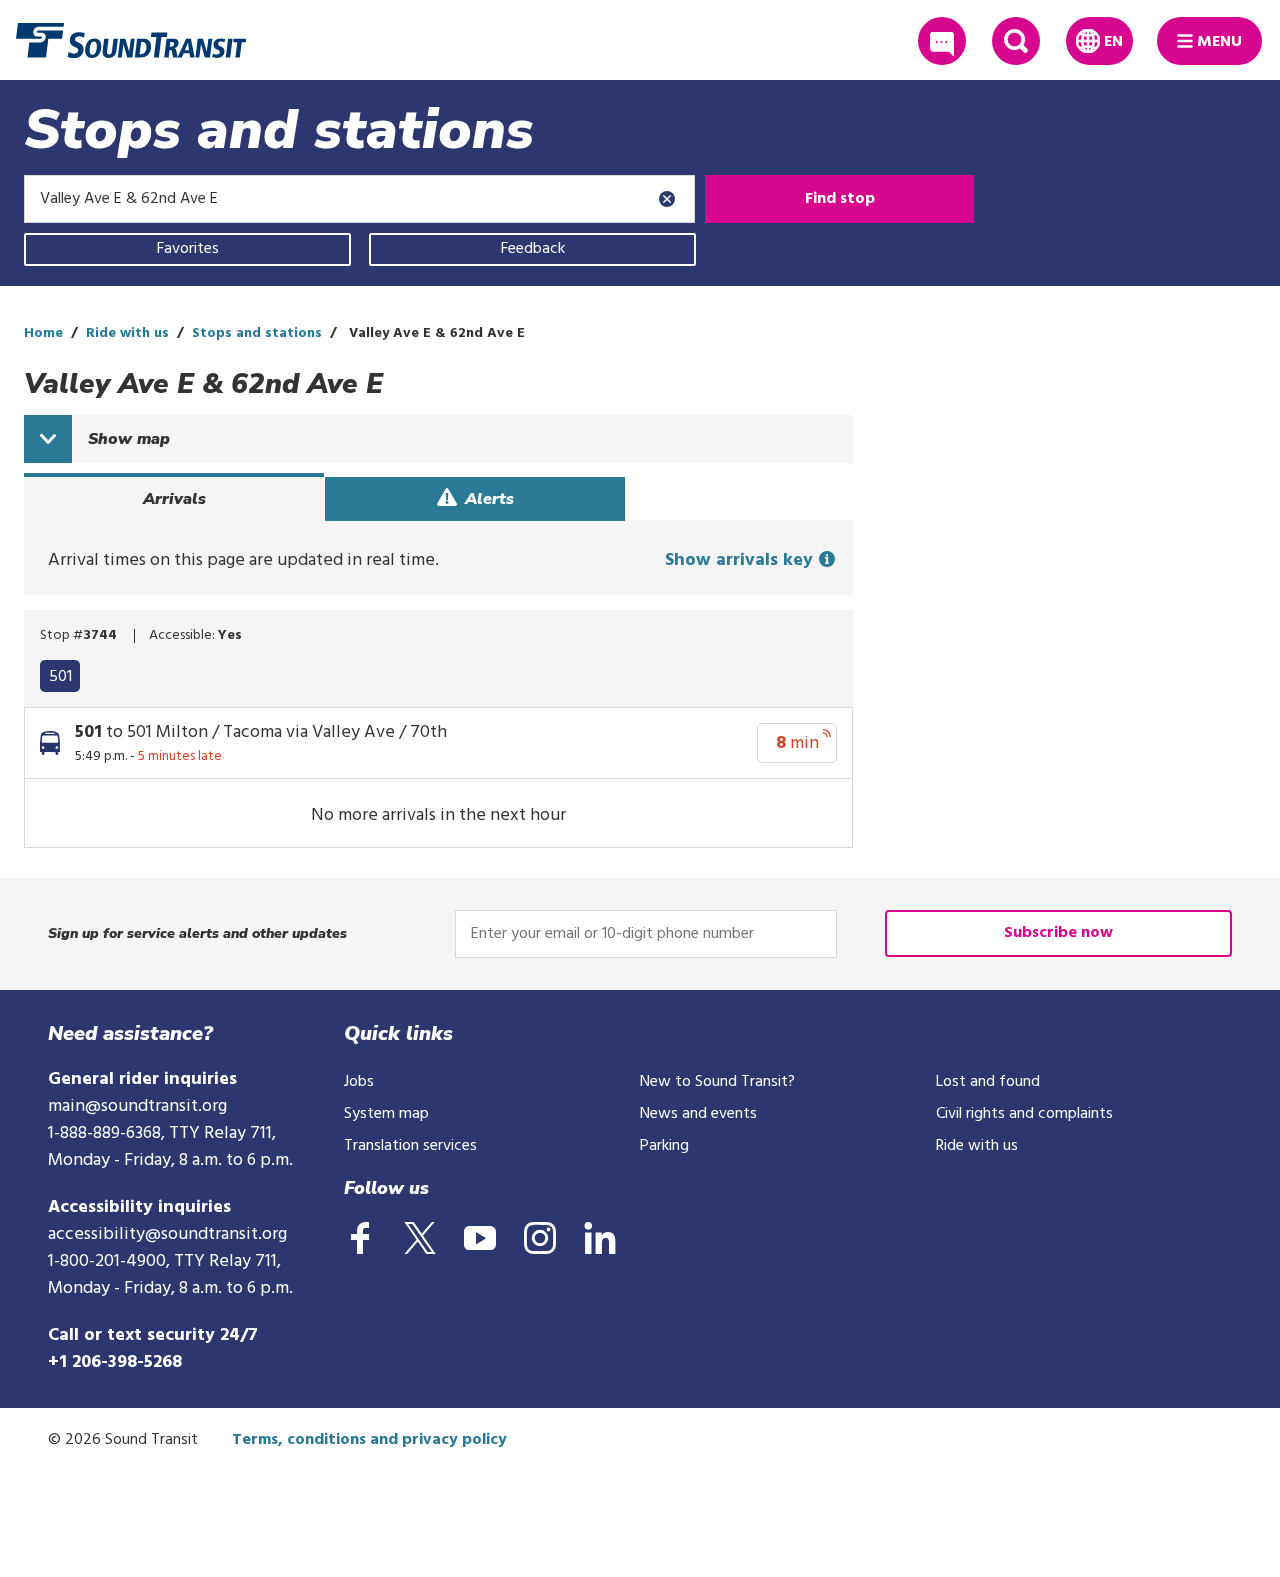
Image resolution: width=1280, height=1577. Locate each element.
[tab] (174, 499)
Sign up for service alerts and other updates (197, 933)
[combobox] (359, 199)
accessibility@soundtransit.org (167, 1234)
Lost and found (988, 1082)
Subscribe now (1058, 933)
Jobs (359, 1082)
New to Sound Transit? (717, 1082)
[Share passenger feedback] (942, 41)
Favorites (188, 249)
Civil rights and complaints (1024, 1114)
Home (43, 333)
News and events (698, 1114)
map (129, 439)
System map (386, 1114)
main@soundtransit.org (137, 1106)
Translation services (410, 1146)
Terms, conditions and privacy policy (369, 1440)
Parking (664, 1146)
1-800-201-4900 (107, 1261)
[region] (438, 673)
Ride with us (127, 333)
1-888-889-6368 (104, 1133)
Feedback (533, 249)
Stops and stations (257, 333)
